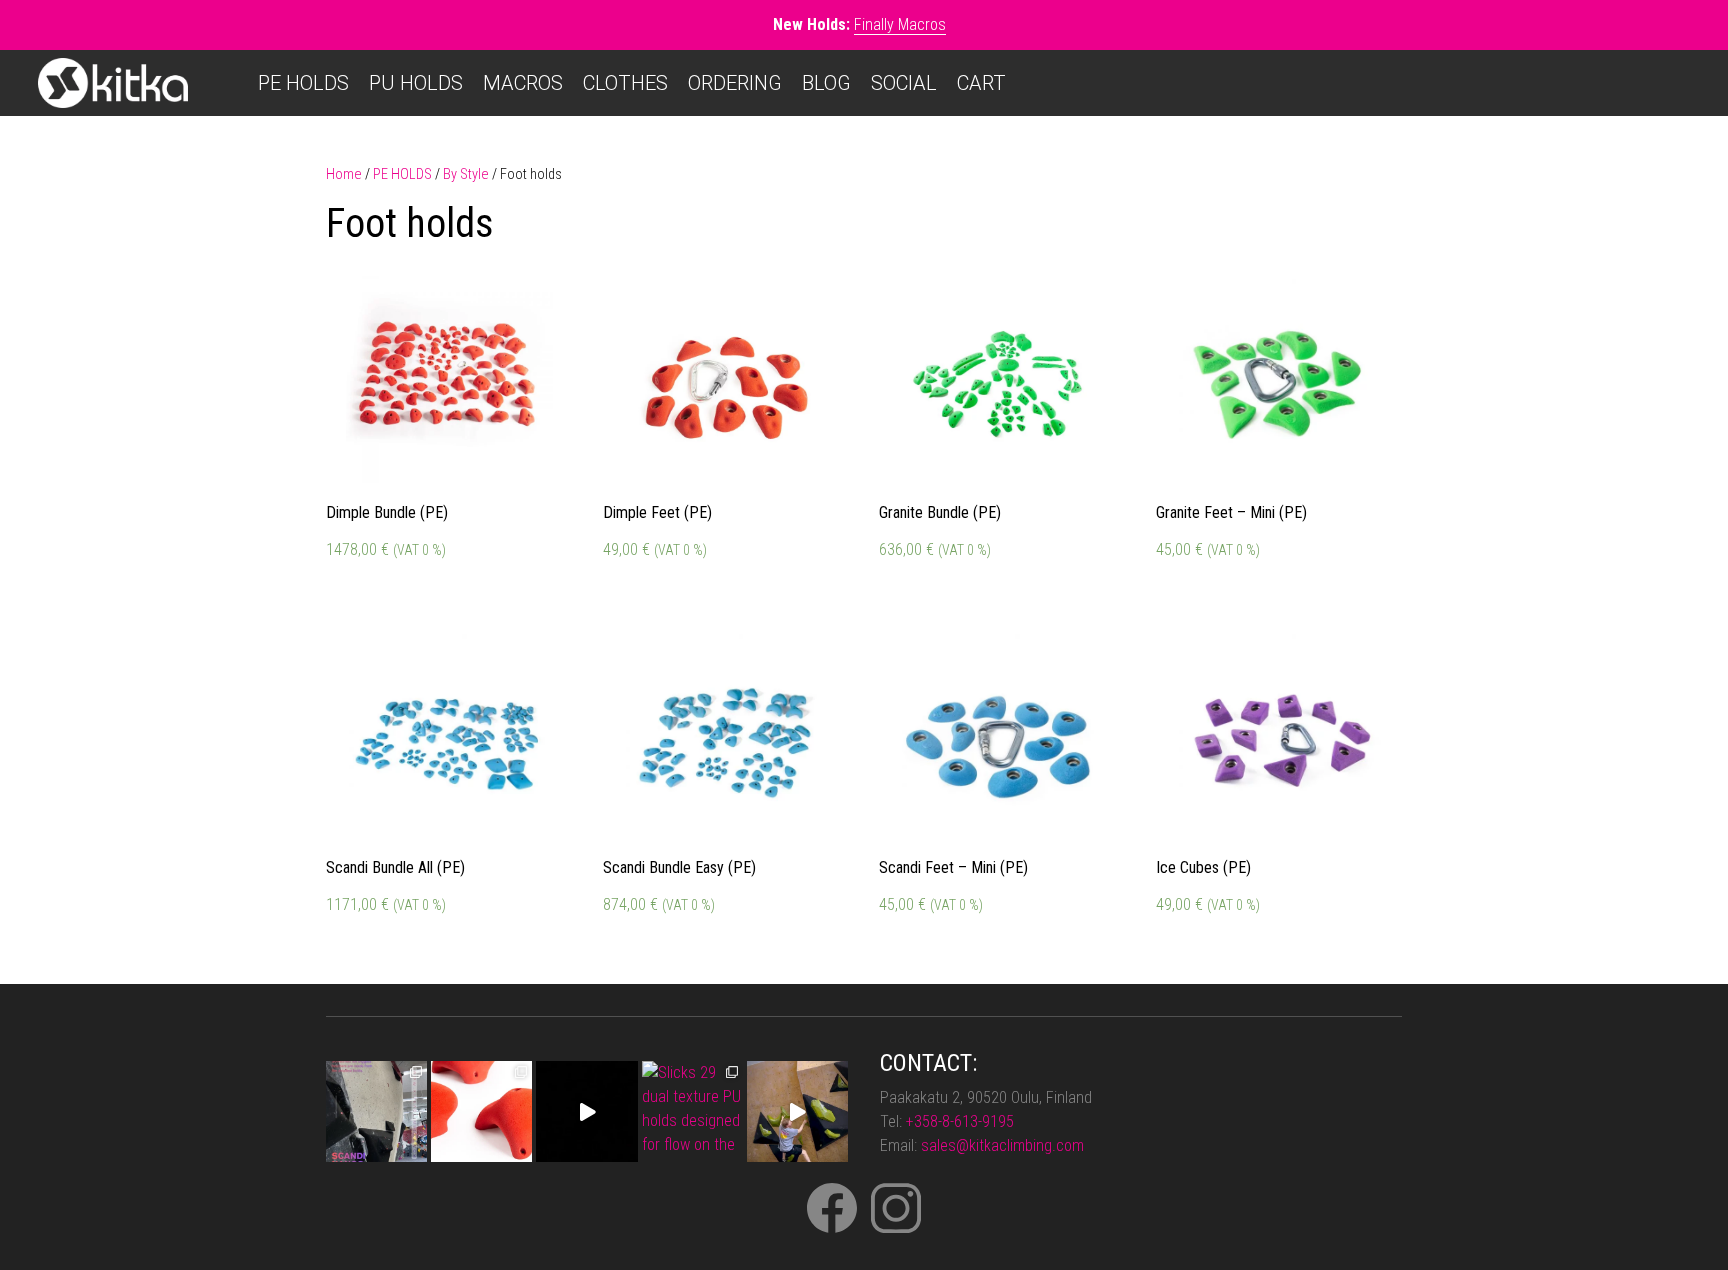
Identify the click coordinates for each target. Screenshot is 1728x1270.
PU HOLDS (416, 83)
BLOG (826, 83)
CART (981, 83)
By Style (466, 174)
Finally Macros (900, 24)
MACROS (523, 83)
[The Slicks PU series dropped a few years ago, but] (797, 1111)
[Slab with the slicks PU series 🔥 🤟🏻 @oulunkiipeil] (586, 1111)
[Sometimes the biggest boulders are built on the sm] (376, 1111)
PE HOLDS (303, 83)
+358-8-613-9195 (960, 1121)
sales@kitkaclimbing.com (1002, 1145)
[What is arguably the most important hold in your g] (481, 1111)
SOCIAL (904, 83)
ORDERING (735, 83)
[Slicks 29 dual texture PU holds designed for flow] (692, 1111)
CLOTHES (625, 83)
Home (344, 174)
